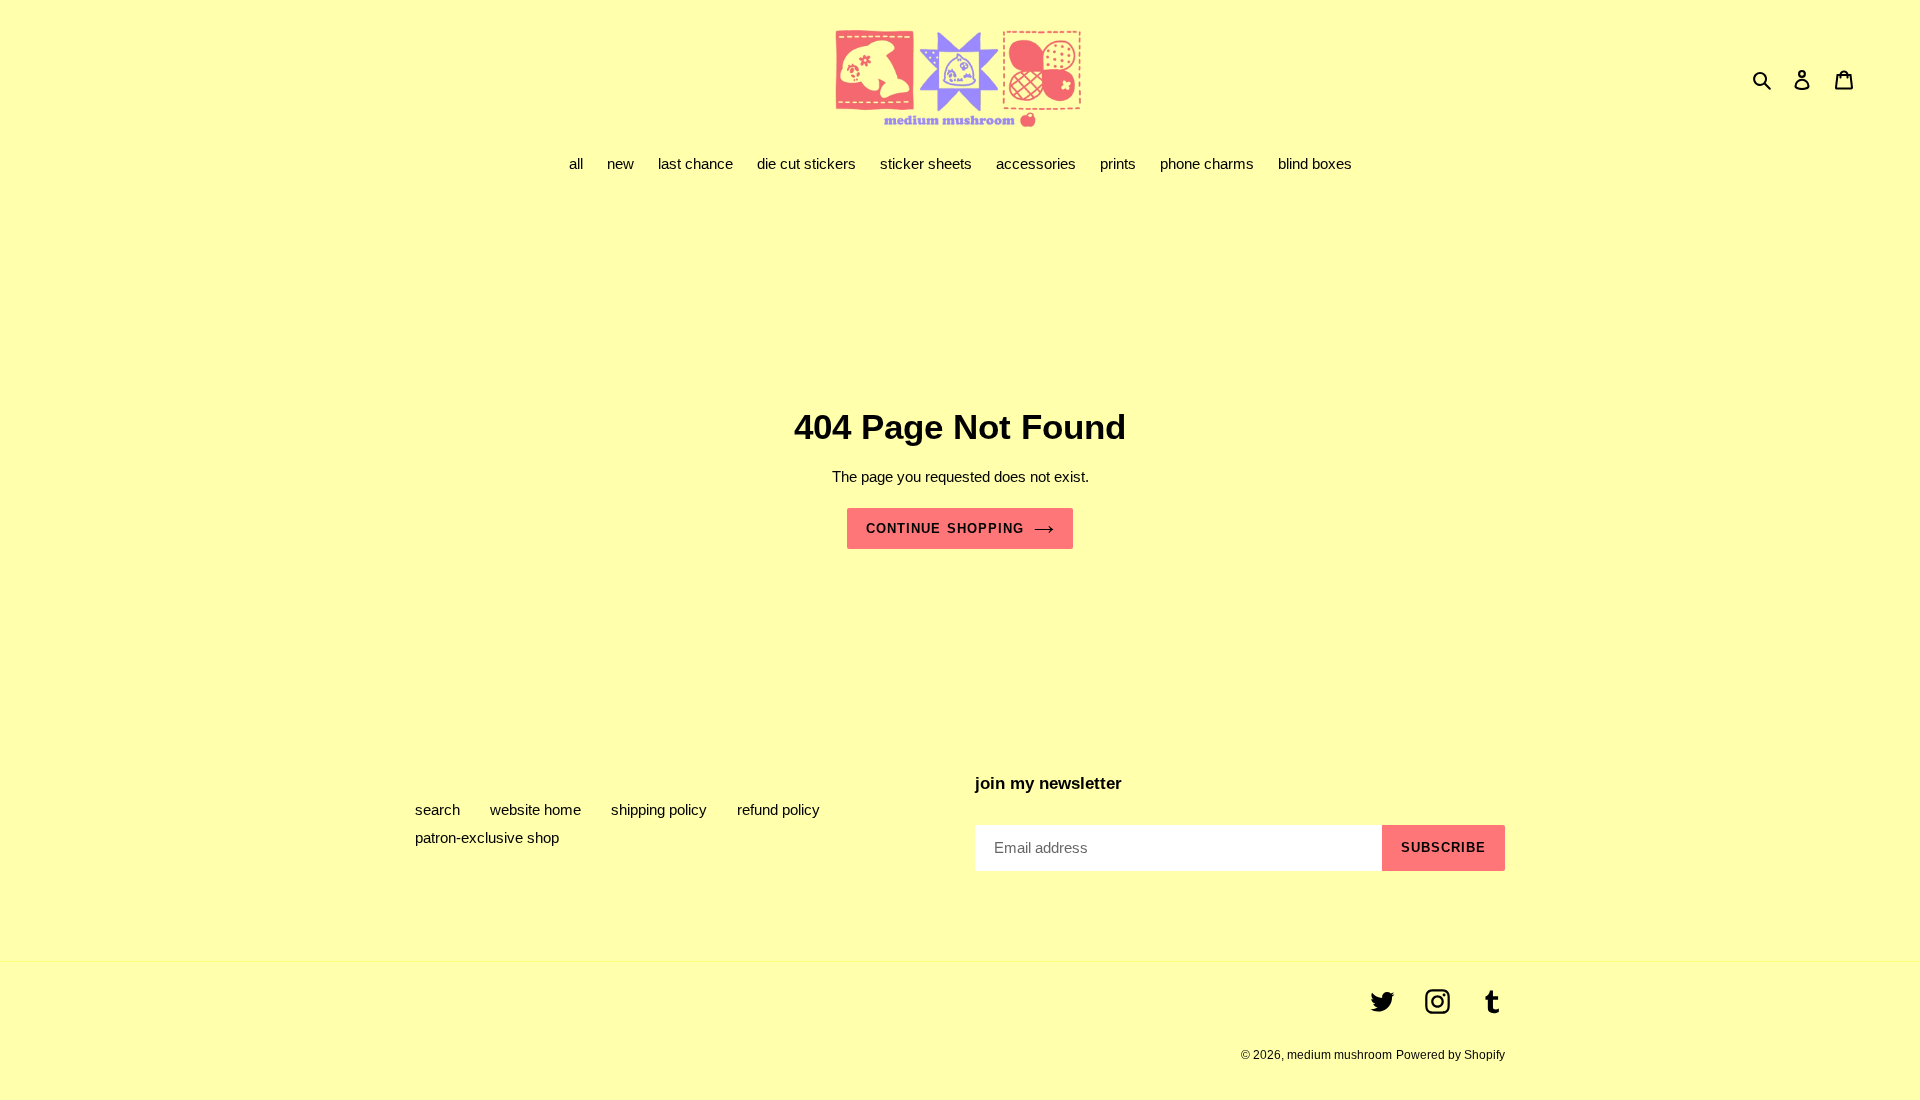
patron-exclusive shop (487, 837)
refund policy (778, 809)
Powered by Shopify (1450, 1055)
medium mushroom (1339, 1055)
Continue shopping (945, 528)
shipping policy (659, 809)
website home (535, 809)
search (437, 809)
